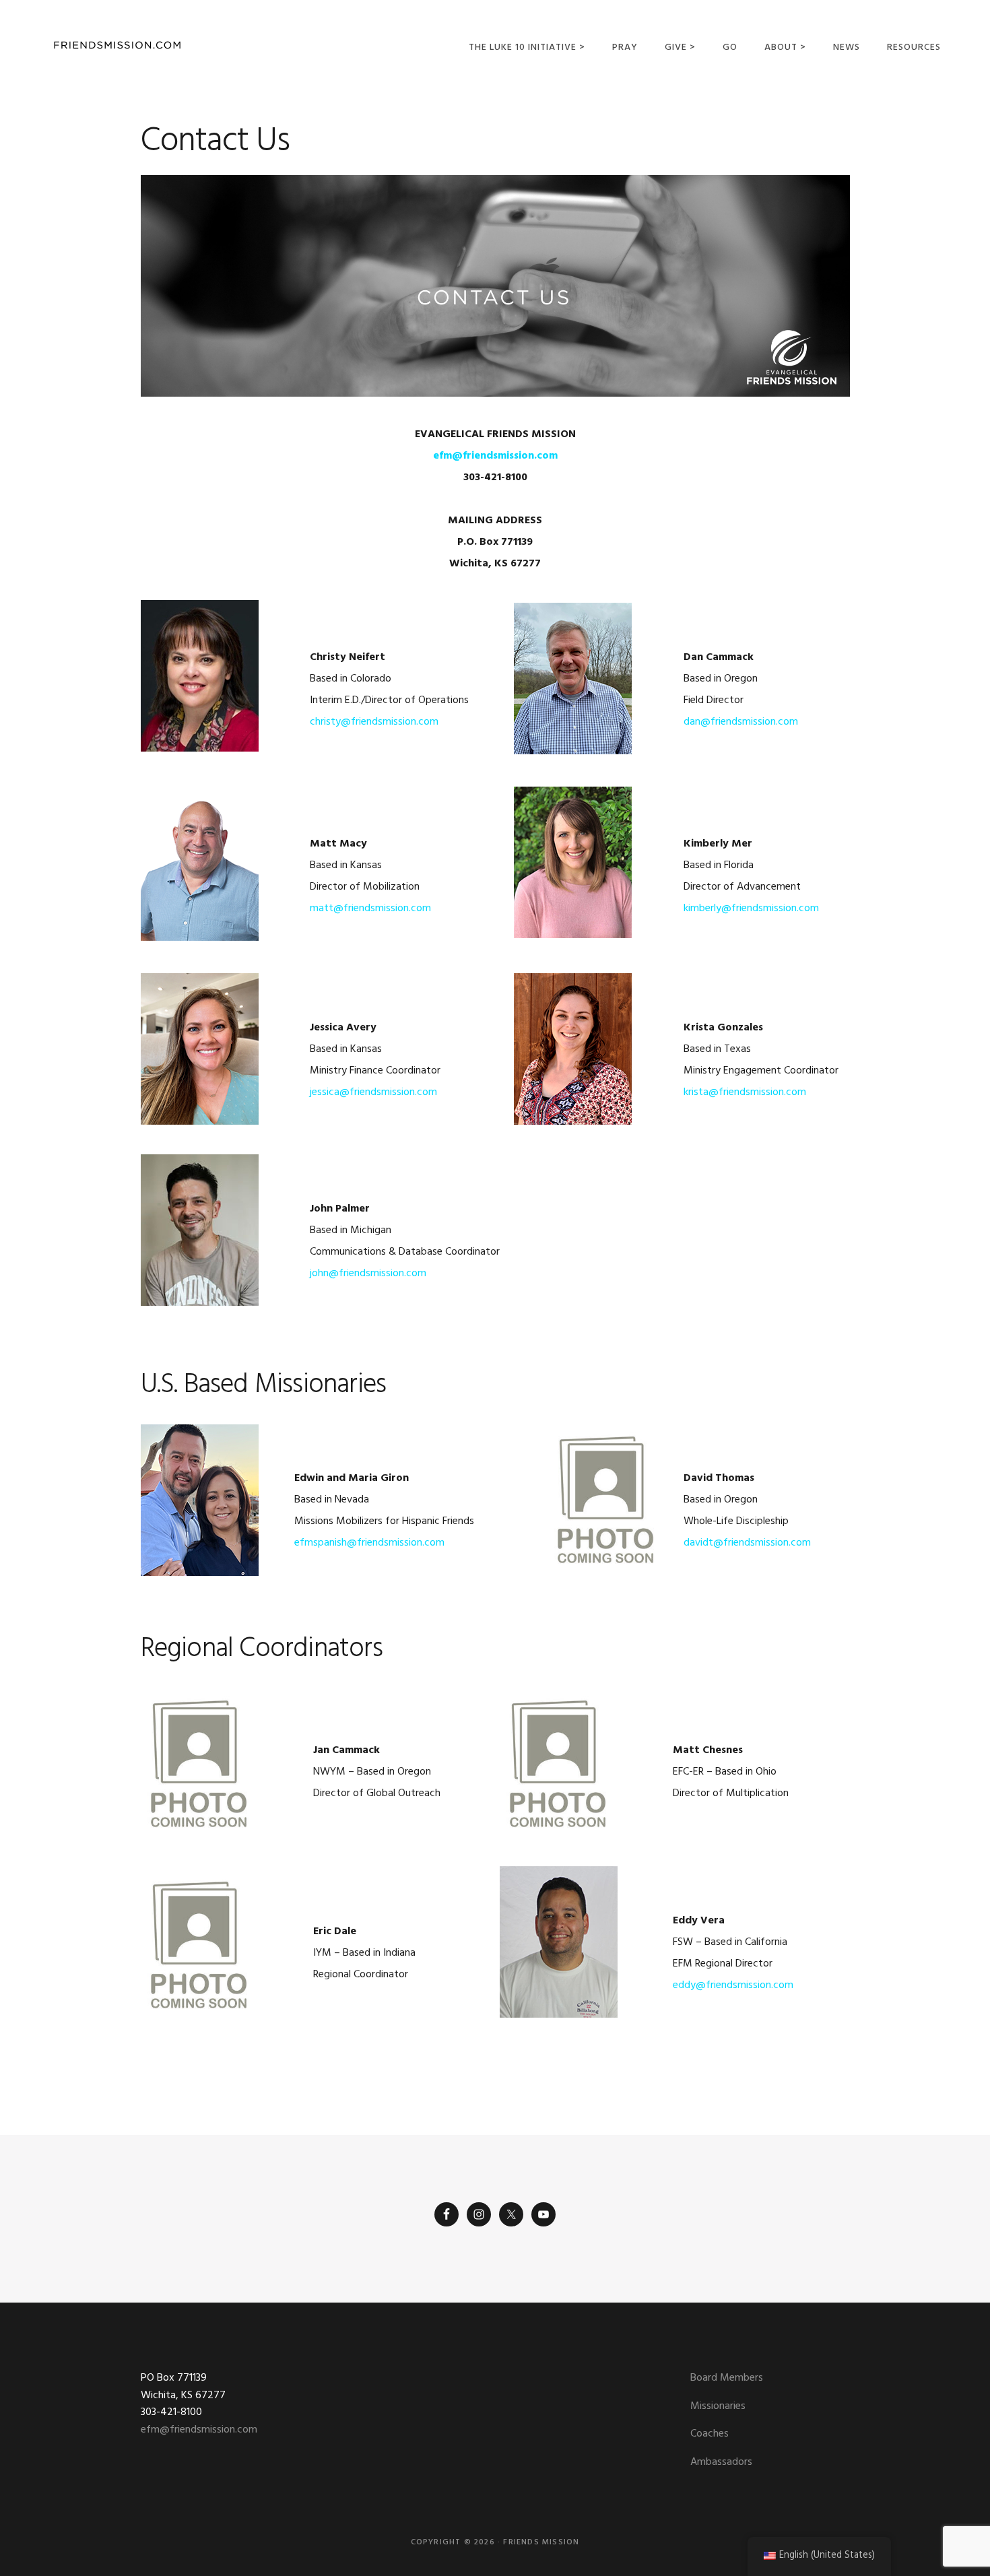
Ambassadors (721, 2462)
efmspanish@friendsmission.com (369, 1543)
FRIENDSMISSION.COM (117, 45)
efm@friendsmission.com (199, 2430)
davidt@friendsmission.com (747, 1543)
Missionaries (718, 2406)
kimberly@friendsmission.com (751, 909)
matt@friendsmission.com (370, 909)
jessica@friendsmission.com (373, 1092)
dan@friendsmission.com (741, 722)
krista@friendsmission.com (745, 1092)
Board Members (727, 2378)
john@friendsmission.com (368, 1274)
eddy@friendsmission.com (733, 1985)
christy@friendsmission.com (374, 722)
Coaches (709, 2434)
